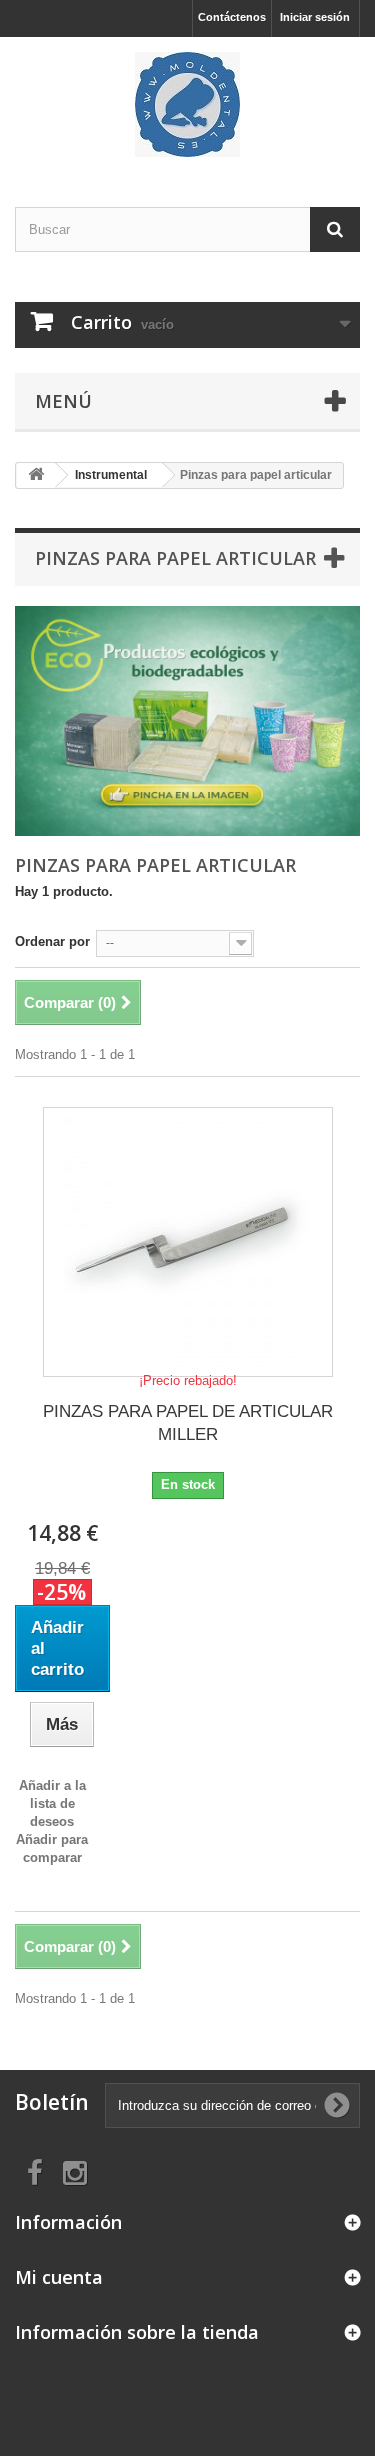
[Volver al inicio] (36, 475)
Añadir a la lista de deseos (52, 1803)
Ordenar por (52, 941)
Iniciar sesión (315, 17)
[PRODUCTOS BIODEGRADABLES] (187, 721)
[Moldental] (187, 104)
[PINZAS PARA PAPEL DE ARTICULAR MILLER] (188, 1242)
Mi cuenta (59, 2277)
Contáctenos (232, 17)
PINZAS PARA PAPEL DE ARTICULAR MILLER (188, 1423)
